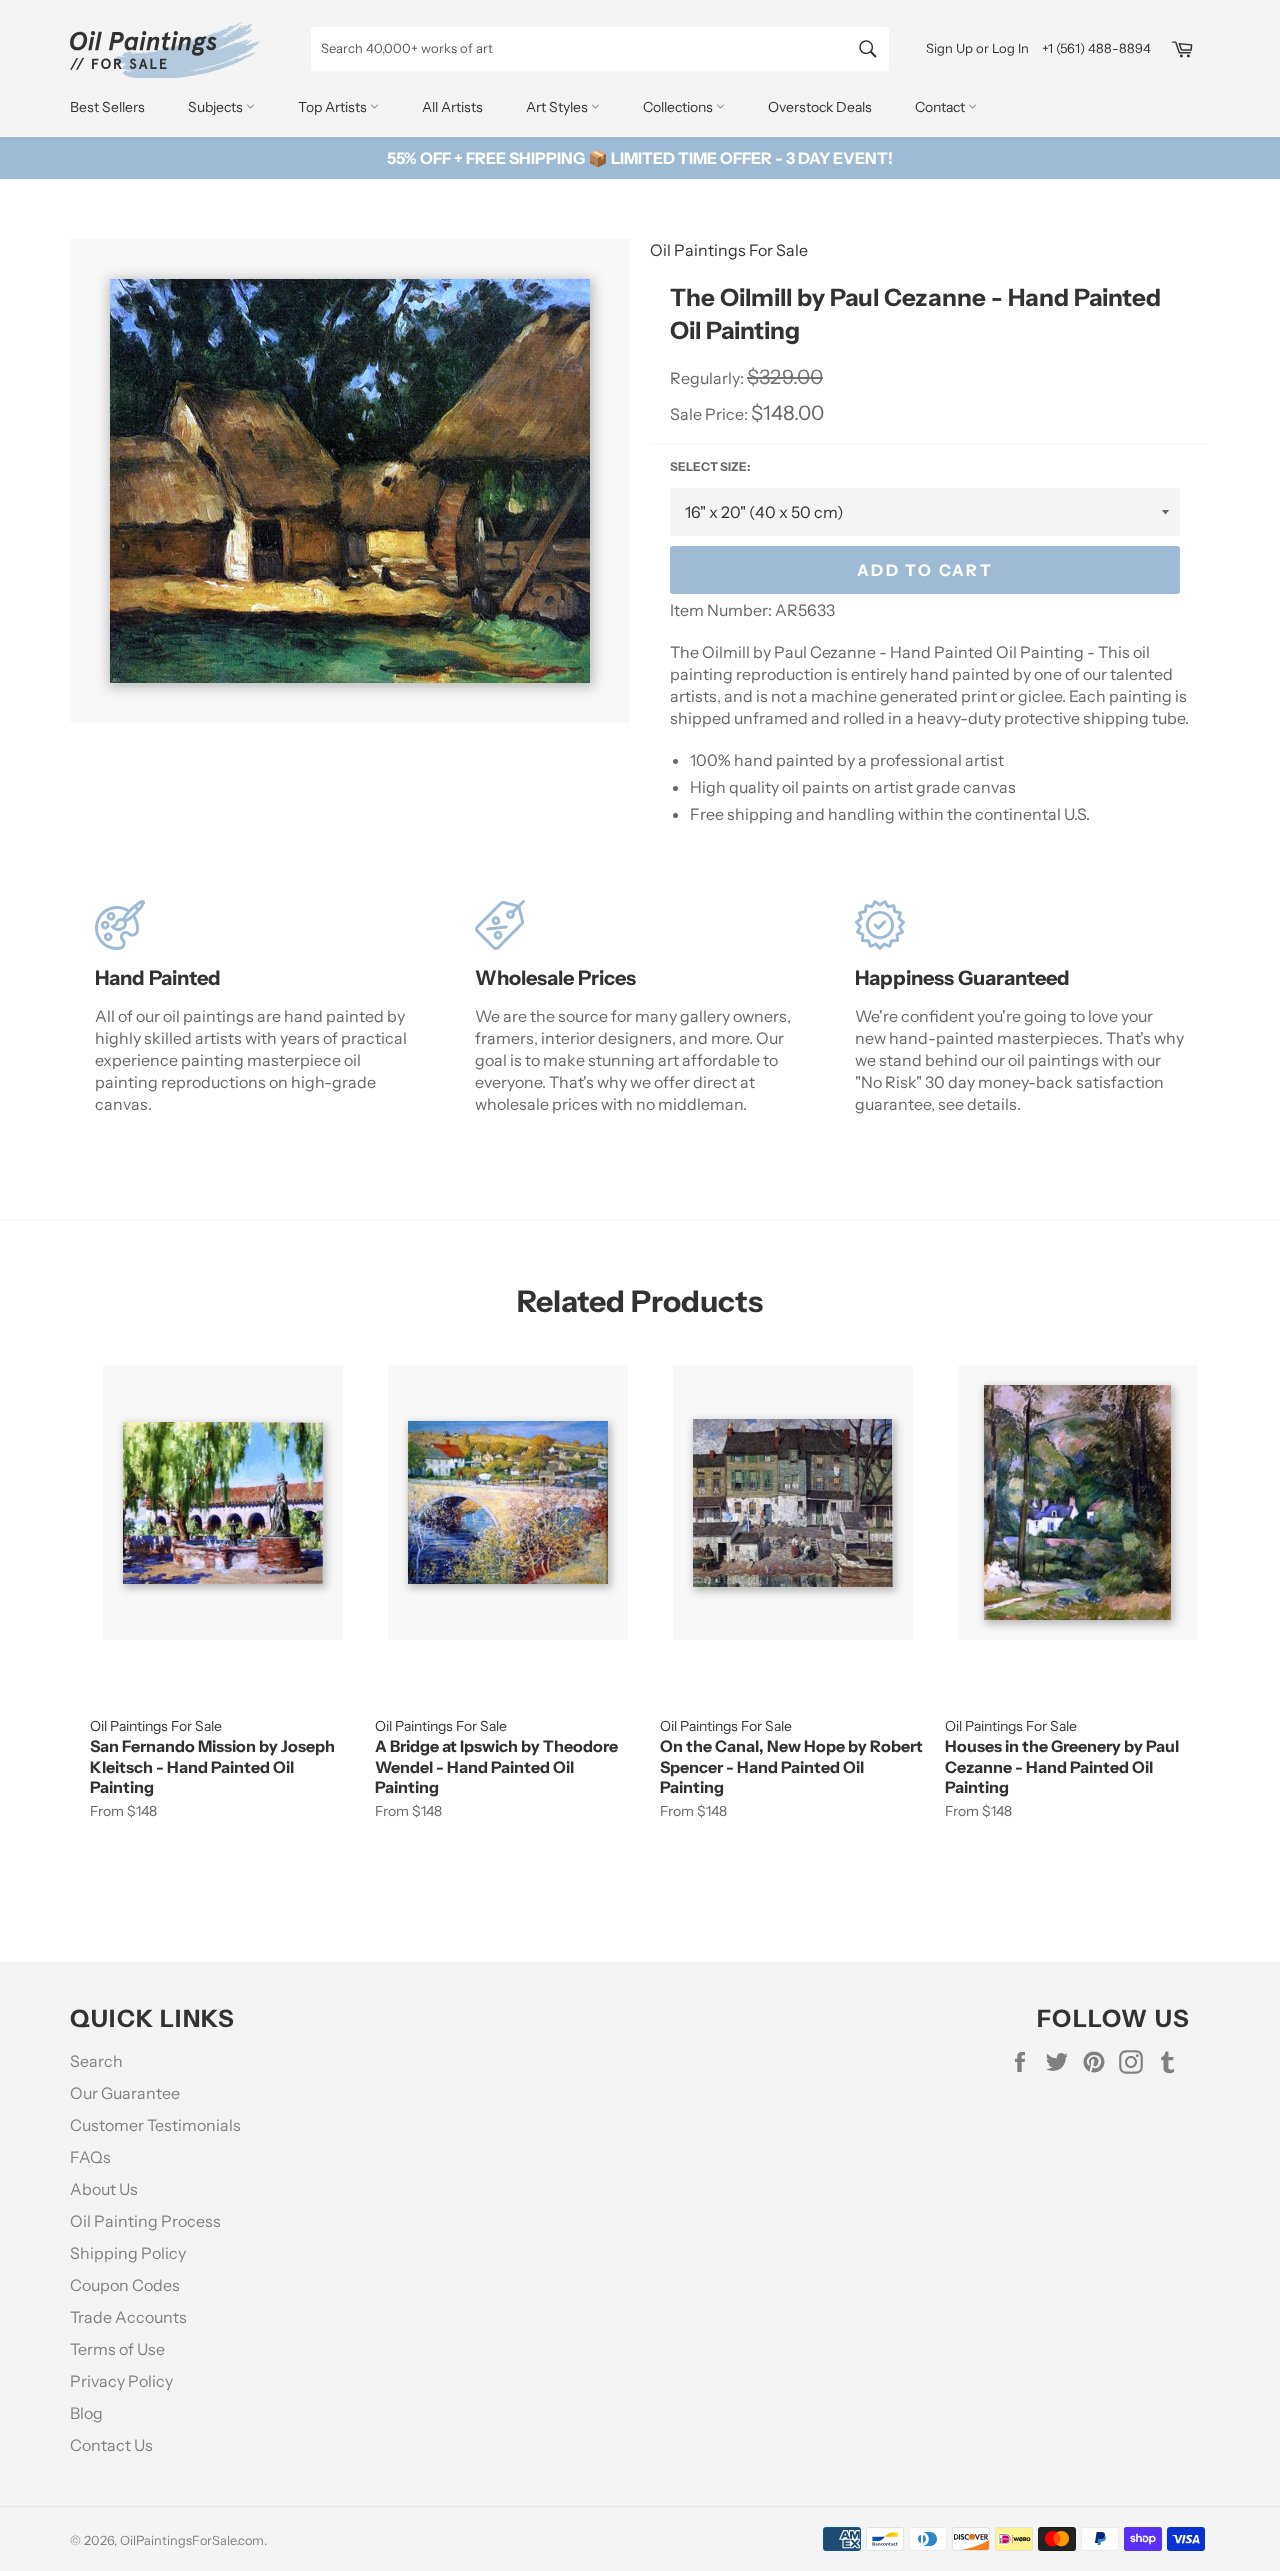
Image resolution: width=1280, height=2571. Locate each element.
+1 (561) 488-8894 (1096, 48)
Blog (86, 2413)
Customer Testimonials (155, 2125)
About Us (104, 2189)
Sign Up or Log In (977, 48)
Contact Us (111, 2445)
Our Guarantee (125, 2093)
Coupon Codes (125, 2285)
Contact (941, 107)
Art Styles (558, 107)
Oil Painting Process (145, 2221)
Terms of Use (117, 2349)
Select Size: (710, 466)
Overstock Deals (820, 107)
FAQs (90, 2157)
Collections (679, 107)
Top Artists (334, 107)
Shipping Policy (128, 2253)
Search (96, 2061)
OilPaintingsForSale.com (192, 2540)
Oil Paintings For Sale (729, 250)
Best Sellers (107, 107)
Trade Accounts (128, 2317)
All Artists (452, 107)
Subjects (217, 107)
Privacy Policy (121, 2381)
